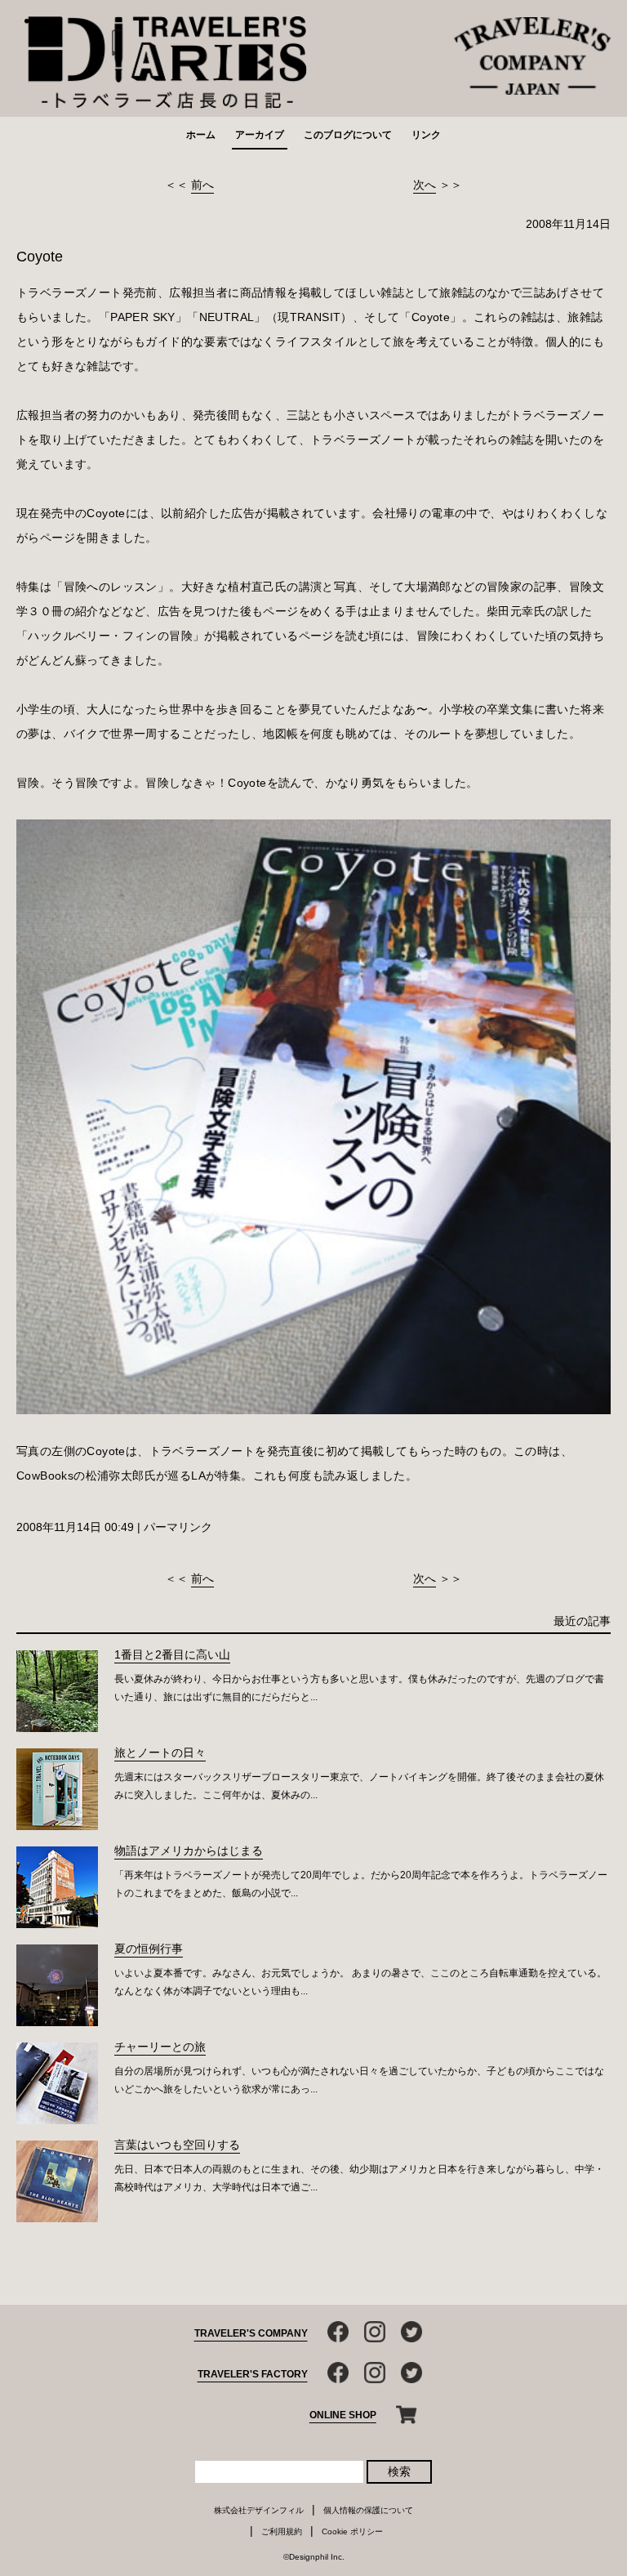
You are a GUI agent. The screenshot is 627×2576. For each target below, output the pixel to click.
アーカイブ (260, 135)
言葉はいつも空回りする (177, 2145)
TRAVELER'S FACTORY (253, 2374)
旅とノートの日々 (160, 1752)
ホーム (201, 135)
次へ (425, 185)
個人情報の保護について (368, 2510)
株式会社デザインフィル (259, 2510)
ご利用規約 (282, 2531)
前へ (202, 185)
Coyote (40, 257)
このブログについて (348, 135)
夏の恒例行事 (149, 1949)
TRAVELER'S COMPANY (251, 2333)
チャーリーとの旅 (160, 2047)
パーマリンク (178, 1527)
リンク (426, 135)
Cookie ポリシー (352, 2531)
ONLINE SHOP (343, 2415)
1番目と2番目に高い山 (172, 1654)
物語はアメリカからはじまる (189, 1851)
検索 (399, 2471)
